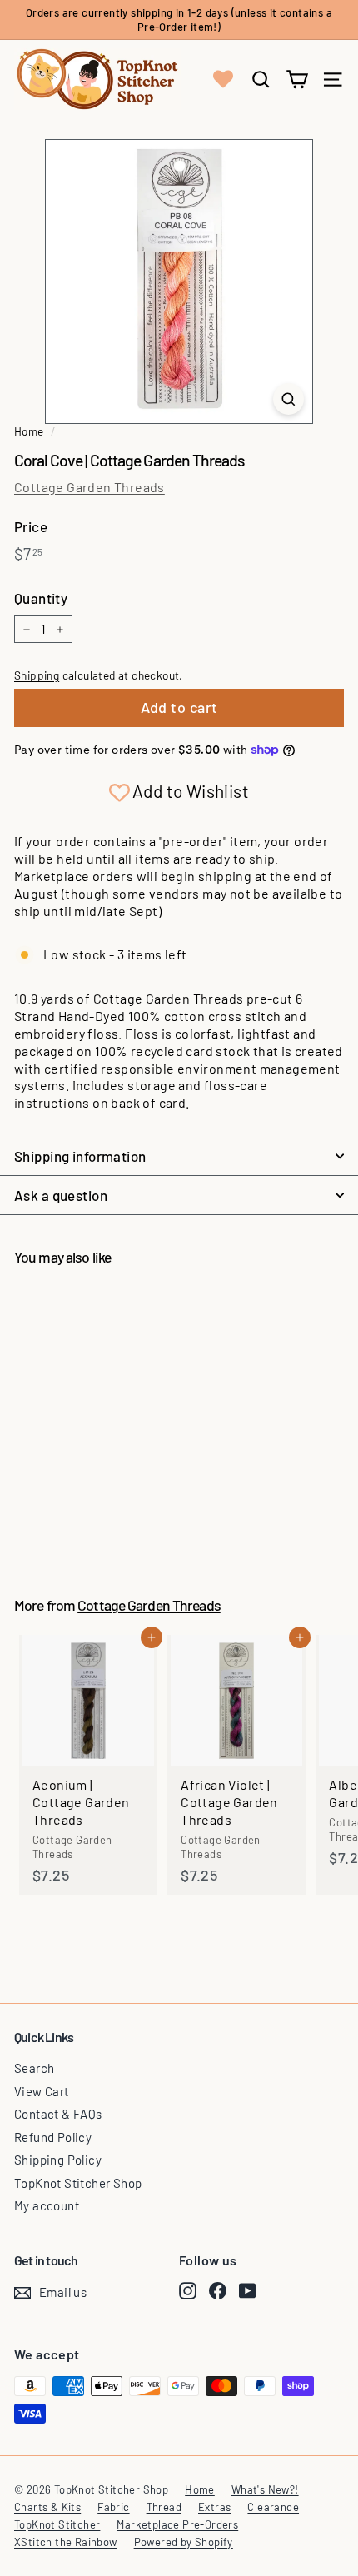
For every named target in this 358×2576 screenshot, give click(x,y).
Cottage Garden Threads (89, 487)
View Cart (42, 2091)
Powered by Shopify (184, 2542)
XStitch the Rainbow (66, 2542)
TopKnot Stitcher (57, 2524)
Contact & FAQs (58, 2114)
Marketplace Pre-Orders (177, 2524)
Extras (214, 2507)
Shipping (37, 675)
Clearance (273, 2507)
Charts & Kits (47, 2507)
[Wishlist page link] (223, 79)
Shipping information (80, 1156)
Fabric (113, 2507)
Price (31, 526)
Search (34, 2068)
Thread (164, 2507)
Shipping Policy (58, 2160)
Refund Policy (53, 2137)
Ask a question (61, 1195)
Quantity (41, 598)
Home (29, 431)
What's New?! (265, 2489)
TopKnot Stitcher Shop (78, 2183)
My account (47, 2205)
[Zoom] (288, 399)
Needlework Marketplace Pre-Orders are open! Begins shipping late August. (179, 21)
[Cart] (297, 80)
